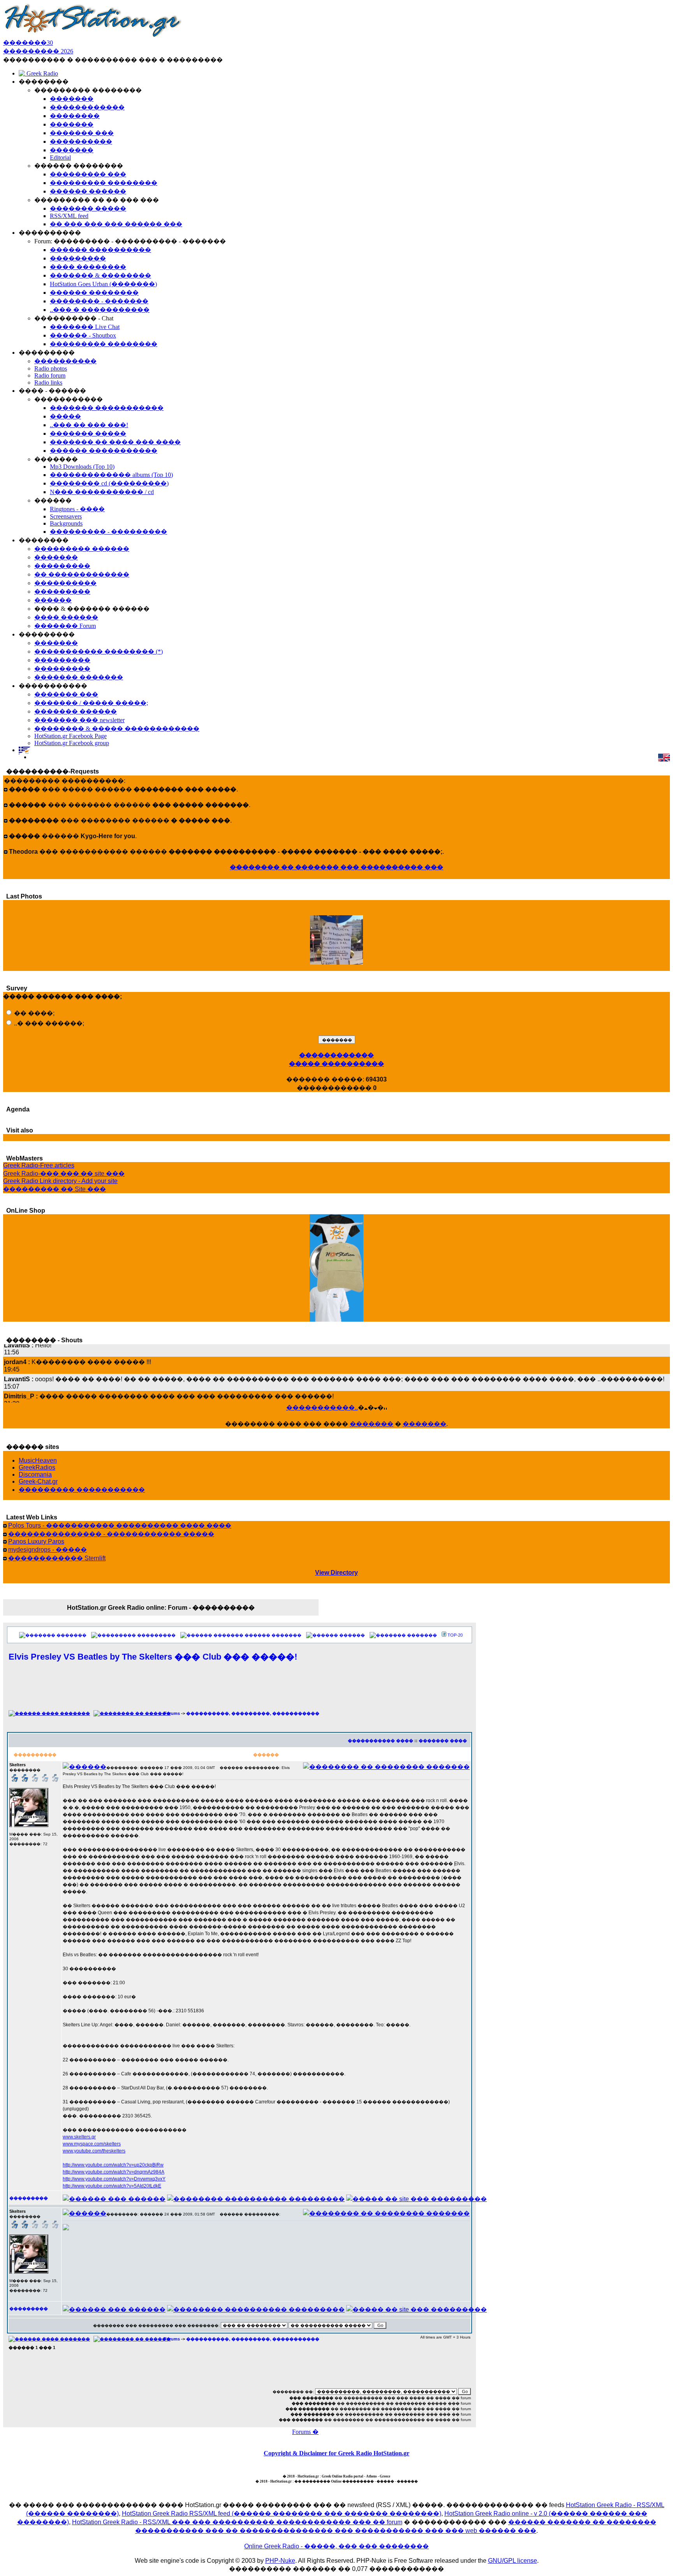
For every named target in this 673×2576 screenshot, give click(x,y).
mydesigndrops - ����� (48, 1550)
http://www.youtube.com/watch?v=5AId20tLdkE (112, 2186)
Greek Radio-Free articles (39, 1165)
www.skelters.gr (79, 2137)
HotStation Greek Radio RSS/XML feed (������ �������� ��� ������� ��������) (282, 2514)
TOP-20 (455, 1635)
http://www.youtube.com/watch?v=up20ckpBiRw (113, 2165)
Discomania (35, 1474)
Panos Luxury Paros (36, 1541)
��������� (156, 1635)
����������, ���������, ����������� (253, 1713)
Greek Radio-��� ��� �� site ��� (64, 1174)
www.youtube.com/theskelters (94, 2151)
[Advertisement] (240, 1690)
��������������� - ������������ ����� (111, 1534)
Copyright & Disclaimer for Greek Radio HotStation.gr (336, 2453)
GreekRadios (37, 1467)
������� (372, 1424)
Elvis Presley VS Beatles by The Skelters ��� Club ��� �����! (153, 1657)
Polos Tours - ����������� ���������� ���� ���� (120, 1525)
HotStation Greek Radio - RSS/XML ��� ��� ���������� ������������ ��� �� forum (237, 2522)
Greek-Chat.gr (38, 1481)
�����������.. (322, 1408)
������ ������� (273, 1635)
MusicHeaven (38, 1460)
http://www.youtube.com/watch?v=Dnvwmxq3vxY (114, 2179)
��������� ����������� (82, 1490)
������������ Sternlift (57, 1558)
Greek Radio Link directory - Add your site (60, 1181)
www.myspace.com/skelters (92, 2144)
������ (352, 1635)
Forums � (305, 2432)
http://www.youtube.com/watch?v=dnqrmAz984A (114, 2172)
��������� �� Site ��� (55, 1189)
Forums (172, 1713)
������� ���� (443, 1741)
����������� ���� (381, 1741)
